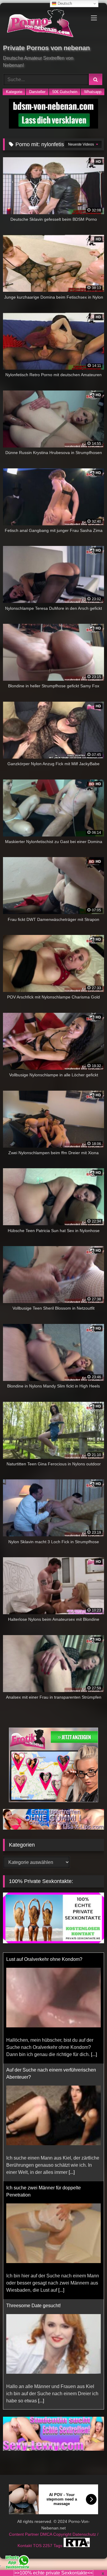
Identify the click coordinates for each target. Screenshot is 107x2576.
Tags (59, 2546)
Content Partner (25, 2534)
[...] (94, 2054)
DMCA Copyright (56, 2534)
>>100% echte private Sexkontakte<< (53, 2573)
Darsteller (37, 92)
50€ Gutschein (65, 92)
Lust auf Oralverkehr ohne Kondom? (44, 1959)
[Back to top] (89, 2558)
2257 (48, 2546)
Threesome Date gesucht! (33, 2306)
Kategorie (14, 92)
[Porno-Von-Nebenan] (44, 24)
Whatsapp (93, 92)
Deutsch (64, 3)
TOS (38, 2546)
